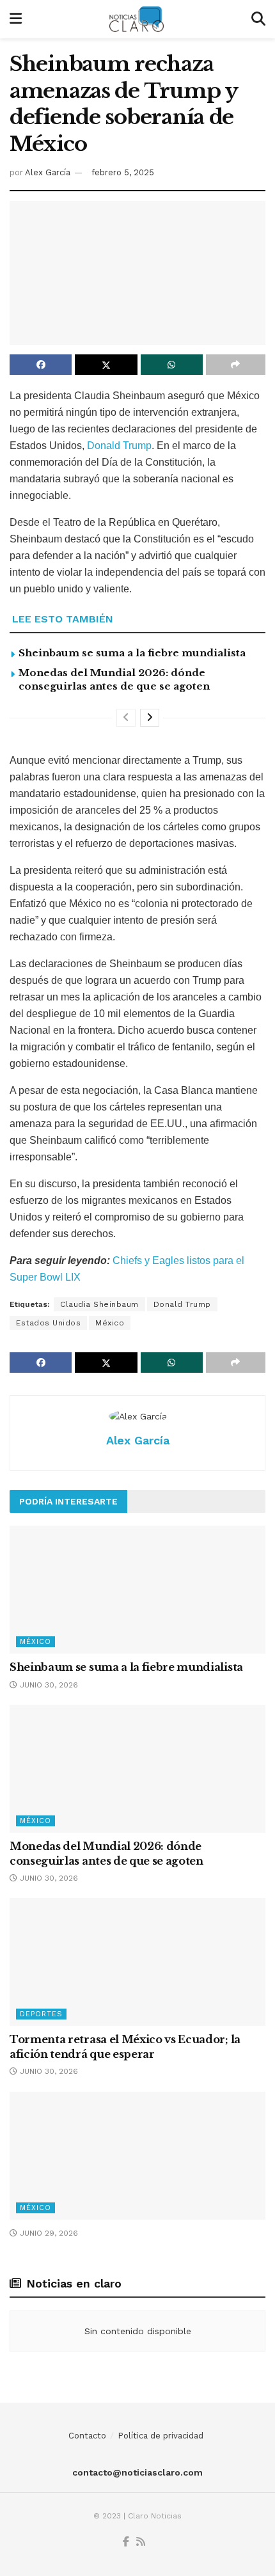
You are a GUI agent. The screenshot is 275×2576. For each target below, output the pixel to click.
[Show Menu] (16, 19)
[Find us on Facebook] (126, 2542)
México (110, 1323)
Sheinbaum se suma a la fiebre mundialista (132, 653)
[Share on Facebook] (41, 365)
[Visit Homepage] (137, 19)
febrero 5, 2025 (123, 172)
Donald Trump (119, 446)
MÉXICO (35, 1642)
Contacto (87, 2436)
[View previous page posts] (126, 718)
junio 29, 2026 (48, 2233)
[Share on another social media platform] (236, 365)
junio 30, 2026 (48, 1685)
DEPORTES (41, 2014)
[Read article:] (137, 2156)
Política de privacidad (161, 2436)
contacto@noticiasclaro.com (137, 2472)
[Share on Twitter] (106, 365)
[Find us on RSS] (141, 2542)
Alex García (48, 172)
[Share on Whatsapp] (172, 365)
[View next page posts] (150, 718)
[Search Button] (258, 19)
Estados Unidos (48, 1323)
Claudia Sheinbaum (99, 1304)
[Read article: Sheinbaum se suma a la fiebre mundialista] (137, 1590)
